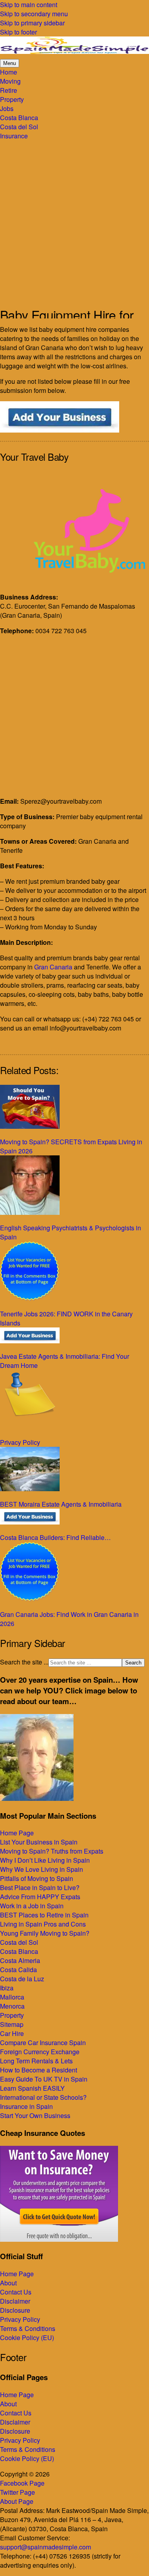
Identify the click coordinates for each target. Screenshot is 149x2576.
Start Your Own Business (35, 2115)
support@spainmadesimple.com (45, 2547)
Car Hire (12, 2033)
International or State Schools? (43, 2097)
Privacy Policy (20, 2319)
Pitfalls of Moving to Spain (37, 1878)
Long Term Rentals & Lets (36, 2061)
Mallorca (12, 1997)
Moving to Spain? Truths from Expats (52, 1851)
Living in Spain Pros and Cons (43, 1924)
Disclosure (15, 2310)
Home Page (17, 1833)
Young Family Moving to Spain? (45, 1933)
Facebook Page (22, 2483)
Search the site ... (24, 1662)
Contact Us (16, 2292)
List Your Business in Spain (39, 1842)
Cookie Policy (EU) (27, 2338)
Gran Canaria (53, 967)
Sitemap (12, 2024)
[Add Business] (60, 430)
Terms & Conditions (28, 2328)
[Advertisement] (74, 219)
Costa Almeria (20, 1960)
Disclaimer (15, 2301)
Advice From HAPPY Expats (40, 1897)
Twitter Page (17, 2492)
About (8, 2283)
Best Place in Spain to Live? (40, 1887)
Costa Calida (18, 1970)
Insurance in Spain (26, 2106)
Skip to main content (29, 5)
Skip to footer (18, 32)
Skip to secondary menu (34, 14)
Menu (10, 63)
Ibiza (7, 1988)
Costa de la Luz (22, 1979)
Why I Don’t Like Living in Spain (45, 1860)
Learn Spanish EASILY (32, 2088)
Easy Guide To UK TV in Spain (44, 2079)
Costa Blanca (19, 1951)
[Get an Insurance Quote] (59, 2239)
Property (12, 2015)
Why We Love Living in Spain (42, 1869)
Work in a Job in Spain (32, 1906)
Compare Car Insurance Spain (43, 2043)
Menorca (12, 2006)
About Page (17, 2501)
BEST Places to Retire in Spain (44, 1915)
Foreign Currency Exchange (40, 2052)
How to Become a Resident (39, 2070)
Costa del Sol (19, 1942)
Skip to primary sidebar (32, 23)
